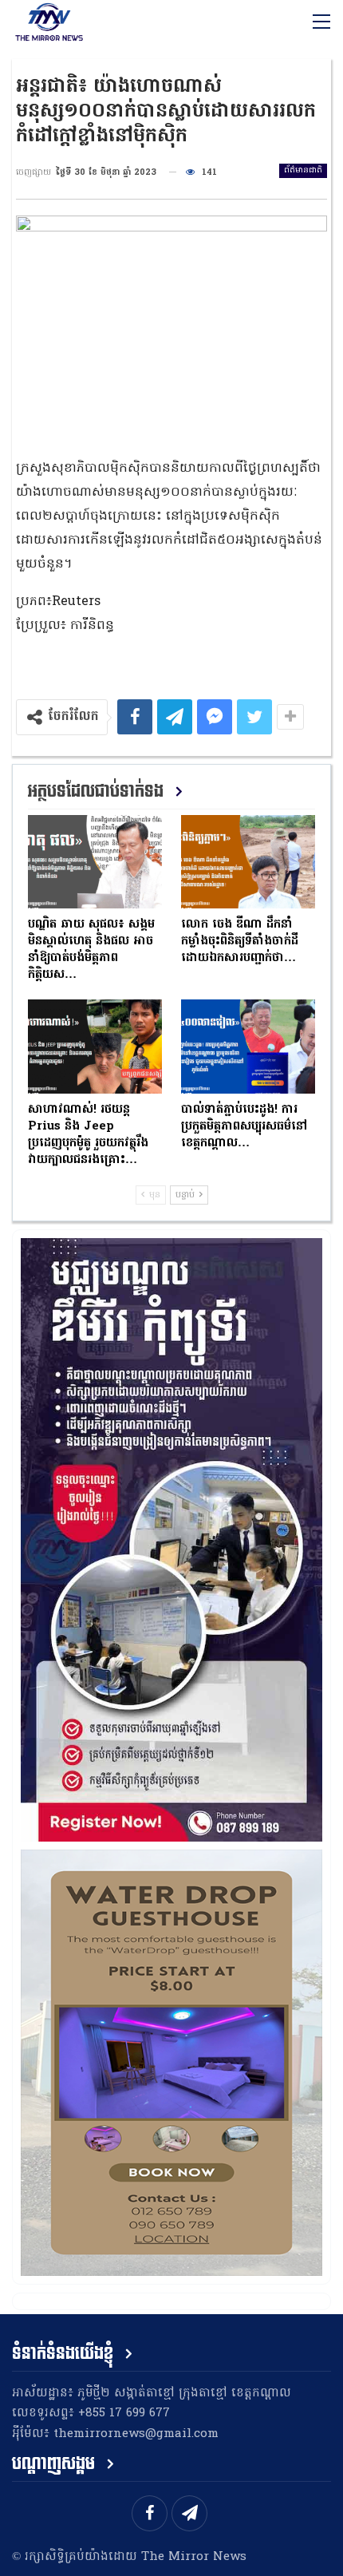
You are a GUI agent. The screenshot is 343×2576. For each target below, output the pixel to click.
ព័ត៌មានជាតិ (303, 170)
